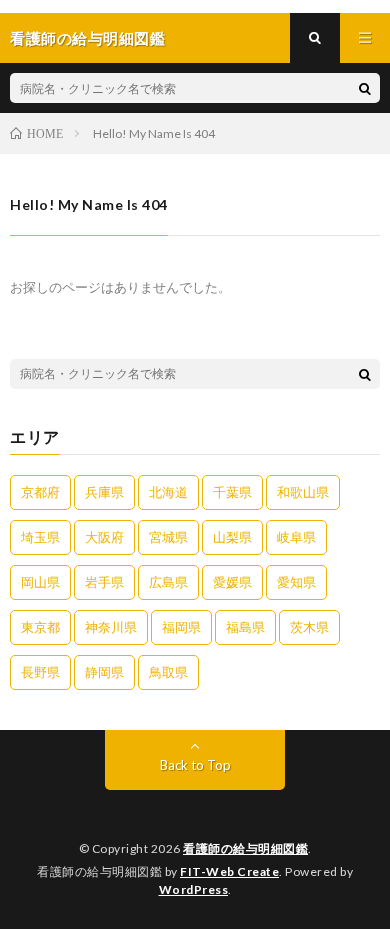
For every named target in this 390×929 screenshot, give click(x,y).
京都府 (40, 492)
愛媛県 (232, 582)
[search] (365, 88)
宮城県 (168, 537)
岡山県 (40, 582)
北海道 (168, 492)
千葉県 (232, 492)
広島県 (168, 582)
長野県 (40, 672)
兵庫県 (104, 492)
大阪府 (104, 537)
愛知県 (296, 582)
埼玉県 (40, 537)
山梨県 (232, 537)
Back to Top (195, 765)
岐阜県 (296, 537)
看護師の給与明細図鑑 (245, 848)
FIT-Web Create (229, 871)
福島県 (245, 627)
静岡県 (104, 672)
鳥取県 (168, 672)
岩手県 (104, 582)
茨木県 (309, 627)
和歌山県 (303, 492)
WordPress (194, 889)
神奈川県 (111, 627)
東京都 (40, 627)
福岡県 (181, 627)
